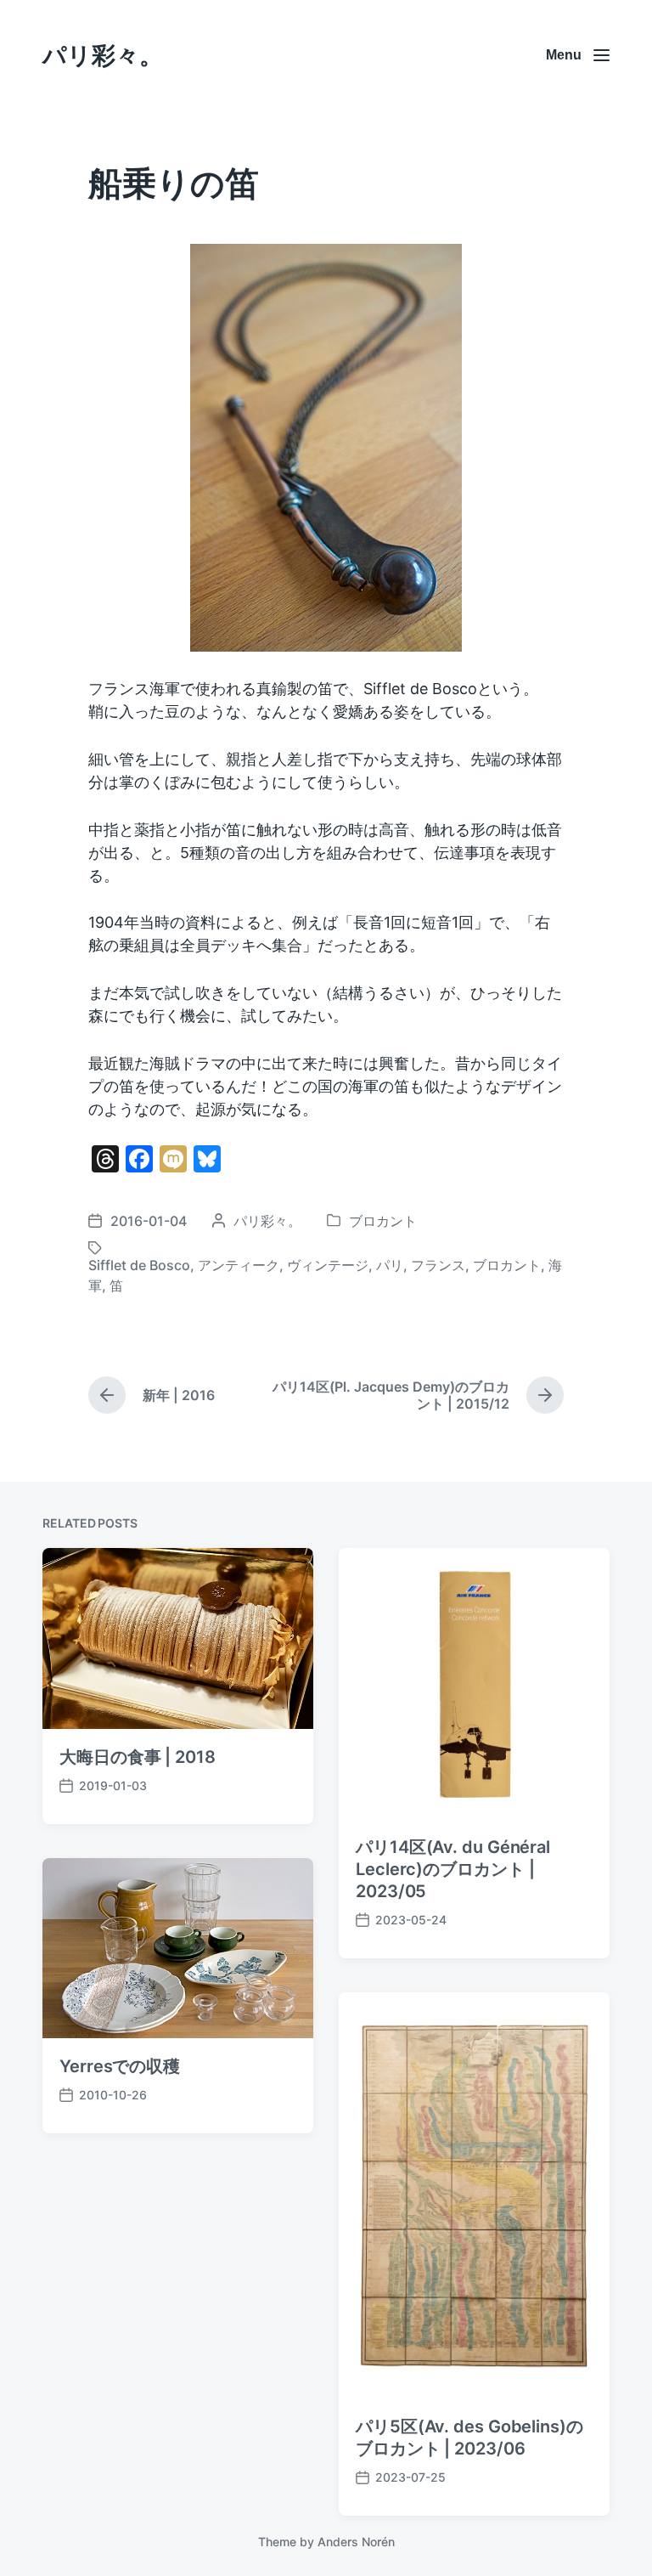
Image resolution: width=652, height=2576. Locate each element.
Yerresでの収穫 (120, 2066)
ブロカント (383, 1221)
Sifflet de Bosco (139, 1265)
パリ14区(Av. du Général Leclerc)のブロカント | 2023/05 (453, 1869)
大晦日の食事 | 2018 (138, 1757)
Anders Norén (356, 2542)
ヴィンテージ (328, 1265)
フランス (438, 1265)
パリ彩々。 (103, 55)
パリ (390, 1265)
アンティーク (239, 1265)
